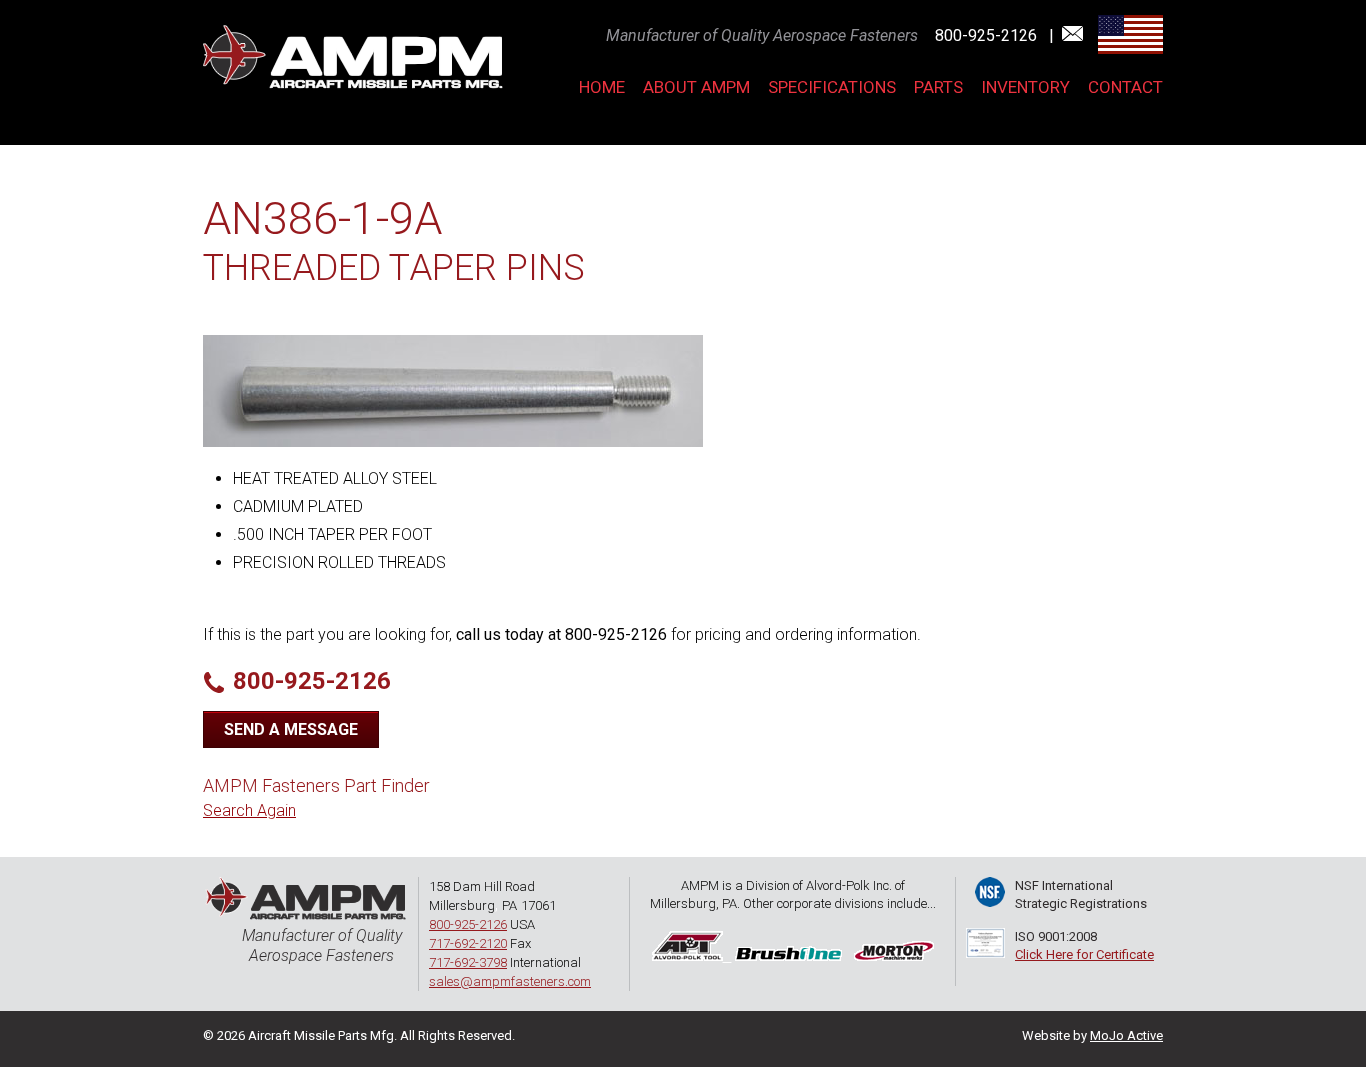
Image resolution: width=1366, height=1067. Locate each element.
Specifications (832, 87)
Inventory (1025, 87)
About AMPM (696, 87)
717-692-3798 (468, 962)
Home (602, 87)
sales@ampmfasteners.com (510, 981)
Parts (938, 87)
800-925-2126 (988, 35)
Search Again (249, 810)
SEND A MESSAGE (291, 729)
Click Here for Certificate (1084, 954)
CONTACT (1125, 87)
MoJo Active (1126, 1035)
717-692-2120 (468, 943)
